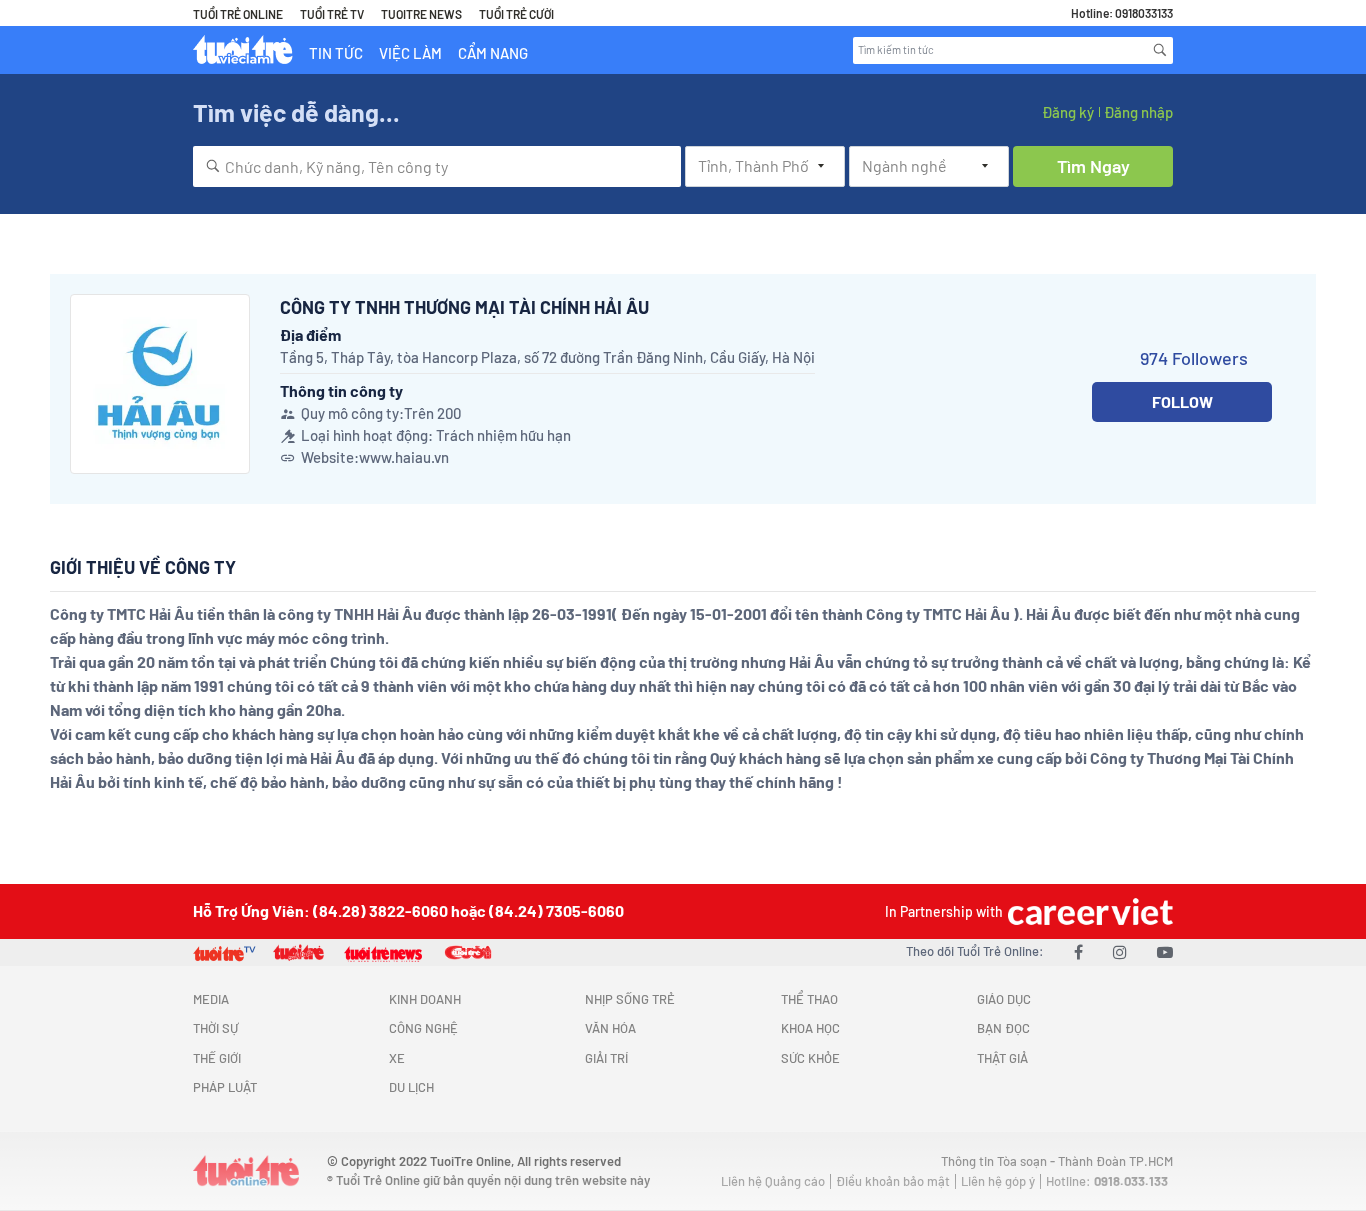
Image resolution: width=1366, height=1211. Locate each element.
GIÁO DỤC (1004, 999)
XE (397, 1058)
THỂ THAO (809, 999)
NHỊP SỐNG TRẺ (630, 999)
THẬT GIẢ (1002, 1058)
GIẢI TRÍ (606, 1058)
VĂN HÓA (610, 1028)
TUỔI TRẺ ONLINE (238, 14)
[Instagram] (1120, 951)
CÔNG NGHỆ (423, 1028)
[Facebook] (1078, 951)
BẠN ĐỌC (1003, 1028)
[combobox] (437, 166)
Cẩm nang (493, 53)
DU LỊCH (411, 1087)
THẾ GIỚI (217, 1058)
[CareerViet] (1088, 911)
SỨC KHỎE (810, 1058)
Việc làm (410, 53)
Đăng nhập (1138, 112)
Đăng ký (1068, 112)
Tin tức (336, 53)
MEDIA (211, 999)
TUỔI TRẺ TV (332, 14)
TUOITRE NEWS (421, 14)
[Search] (1160, 50)
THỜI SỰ (215, 1028)
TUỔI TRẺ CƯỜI (516, 14)
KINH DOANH (425, 999)
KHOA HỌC (810, 1028)
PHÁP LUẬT (225, 1087)
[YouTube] (1165, 951)
